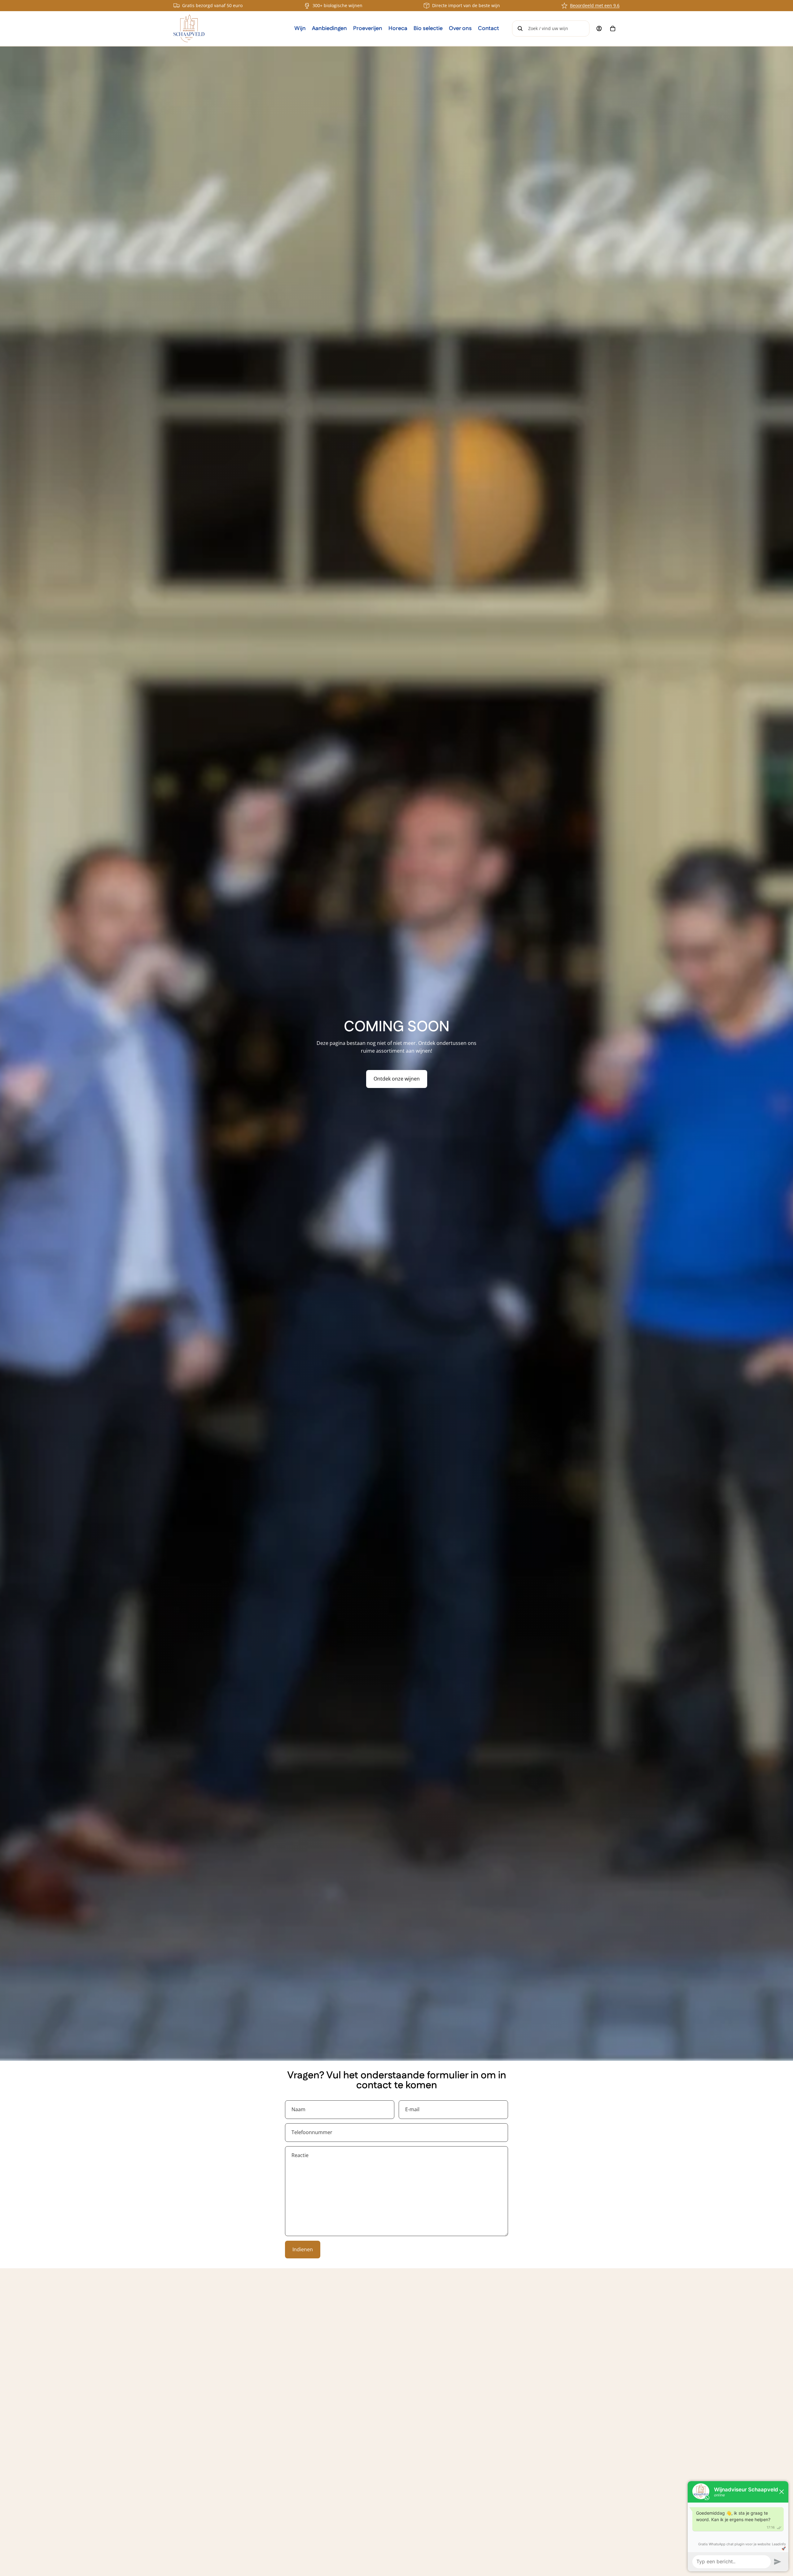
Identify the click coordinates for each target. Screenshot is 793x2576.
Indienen (303, 2249)
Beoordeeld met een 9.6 (595, 5)
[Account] (599, 29)
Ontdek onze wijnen (397, 1079)
